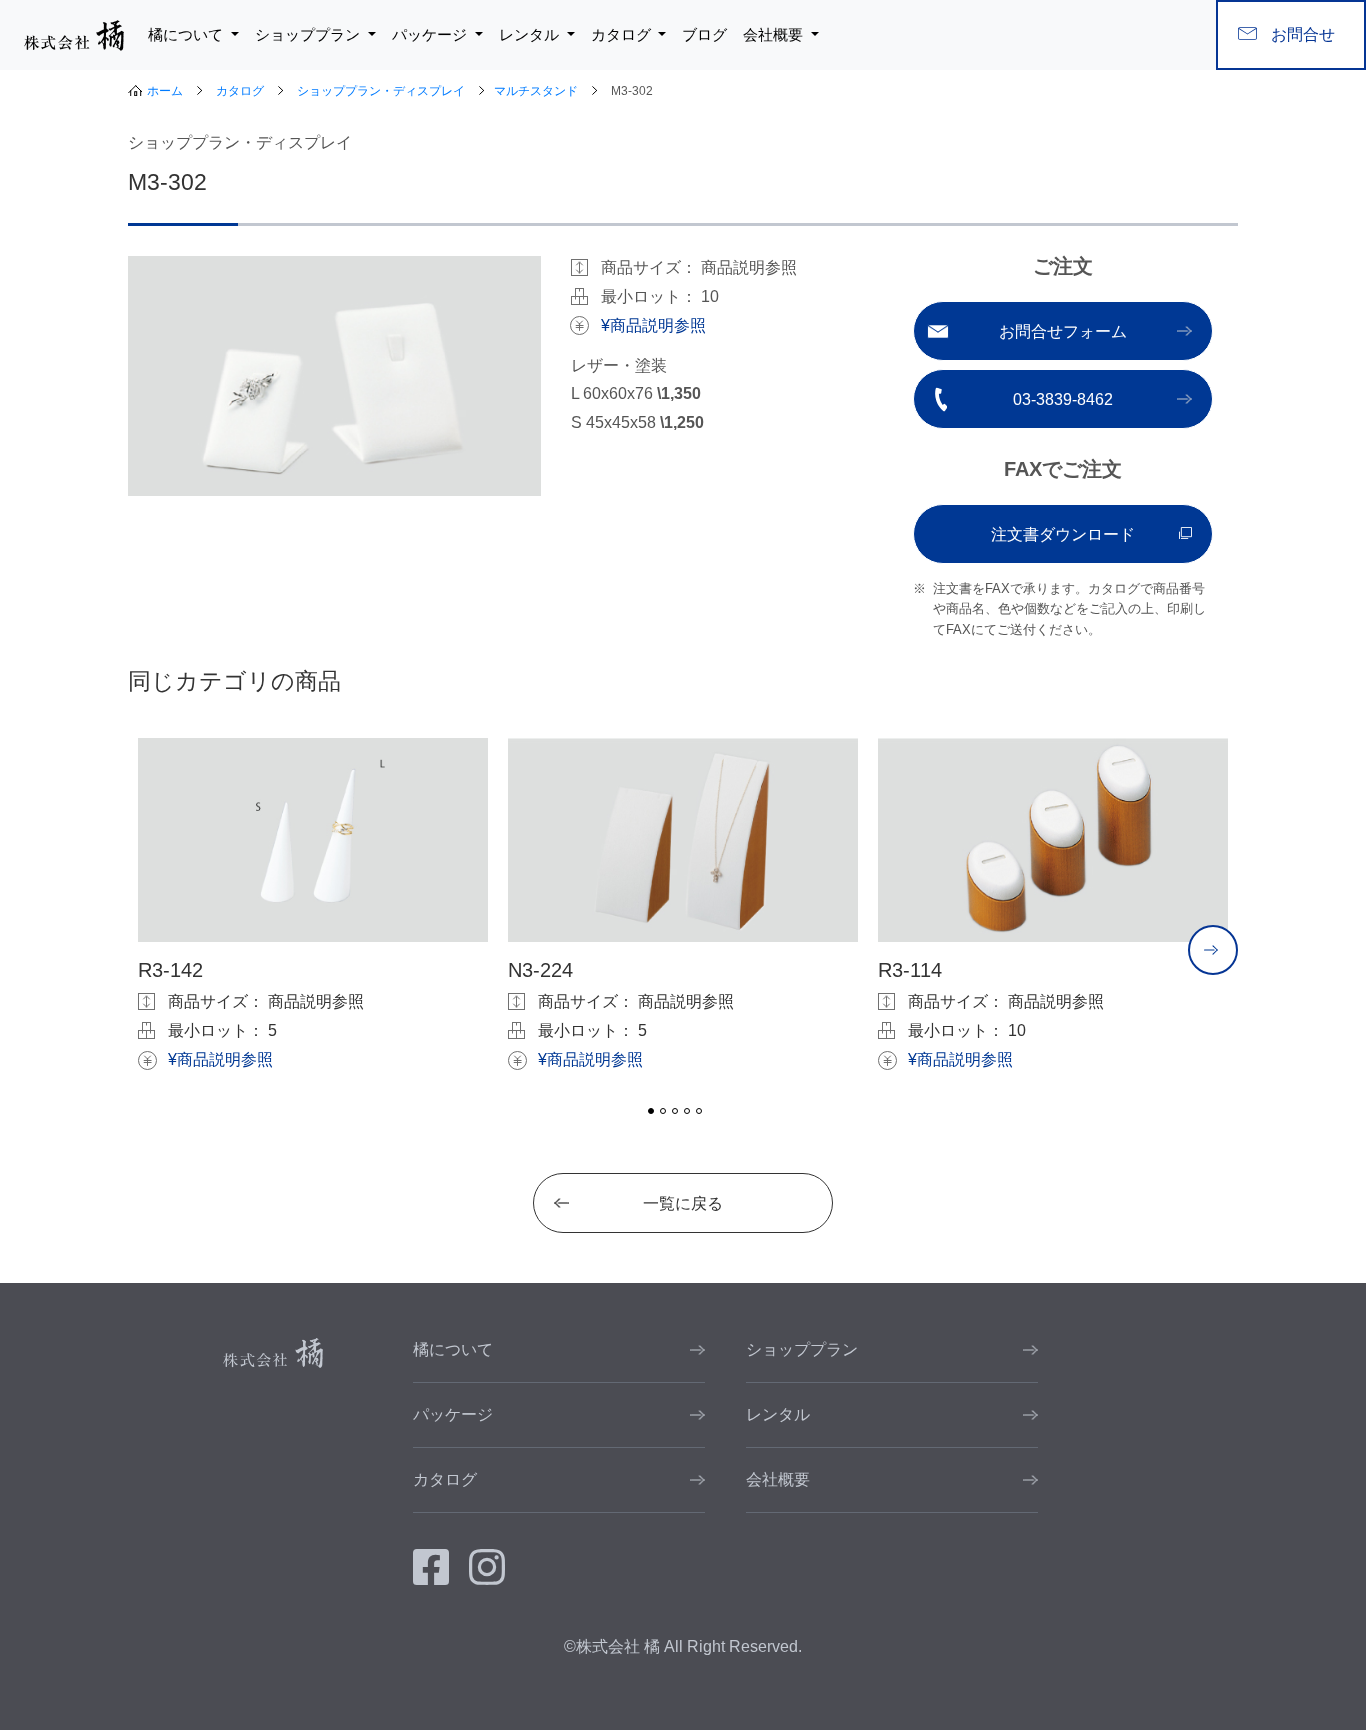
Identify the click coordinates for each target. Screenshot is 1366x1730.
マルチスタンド (536, 91)
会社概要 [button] (775, 34)
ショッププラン (802, 1349)
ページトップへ (1353, 1684)
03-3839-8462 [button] (1063, 399)
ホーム (165, 91)
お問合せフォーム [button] (1063, 331)
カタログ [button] (623, 34)
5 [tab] (699, 1111)
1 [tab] (651, 1111)
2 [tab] (663, 1111)
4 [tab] (687, 1111)
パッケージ (453, 1414)
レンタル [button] (531, 34)
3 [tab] (675, 1111)
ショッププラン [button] (309, 34)
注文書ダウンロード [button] (1063, 534)
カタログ (240, 91)
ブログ (704, 34)
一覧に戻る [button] (683, 1203)
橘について (453, 1349)
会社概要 (778, 1479)
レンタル (778, 1414)
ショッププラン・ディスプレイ (381, 91)
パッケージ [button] (431, 34)
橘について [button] (187, 34)
